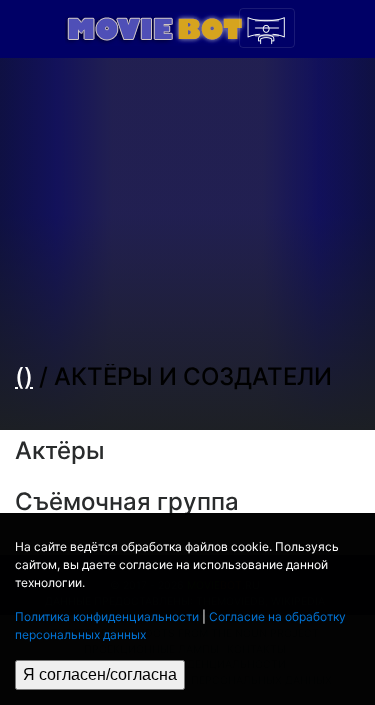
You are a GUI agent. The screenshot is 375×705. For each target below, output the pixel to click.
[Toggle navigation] (267, 28)
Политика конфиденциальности (107, 616)
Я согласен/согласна (100, 674)
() (24, 376)
